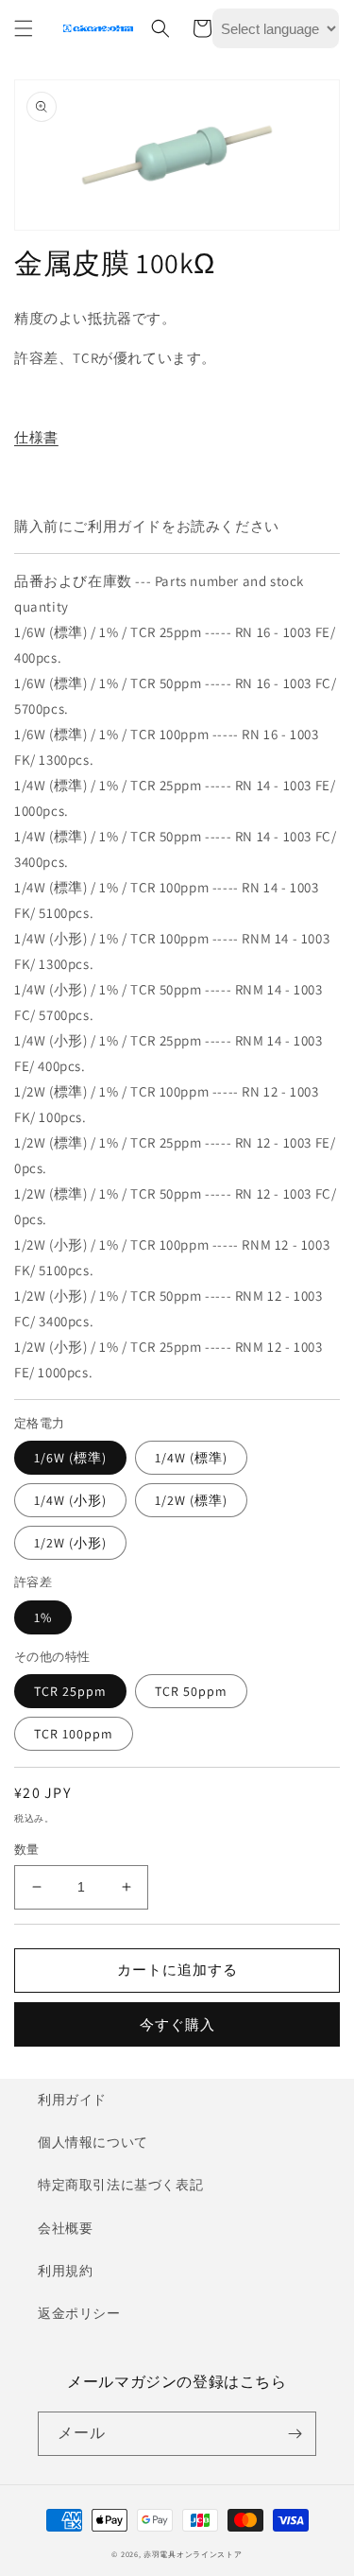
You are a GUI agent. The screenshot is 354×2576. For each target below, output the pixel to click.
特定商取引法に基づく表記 (120, 2185)
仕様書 (36, 437)
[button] (24, 28)
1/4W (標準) (191, 1458)
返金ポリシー (79, 2313)
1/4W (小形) (70, 1500)
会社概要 (65, 2228)
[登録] (295, 2434)
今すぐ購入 (177, 2024)
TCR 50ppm (191, 1691)
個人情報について (93, 2142)
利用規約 (65, 2271)
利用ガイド (72, 2100)
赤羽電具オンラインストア (193, 2554)
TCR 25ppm (70, 1691)
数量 (27, 1850)
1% (43, 1617)
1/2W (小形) (70, 1543)
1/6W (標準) (70, 1458)
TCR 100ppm (74, 1734)
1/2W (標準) (191, 1500)
